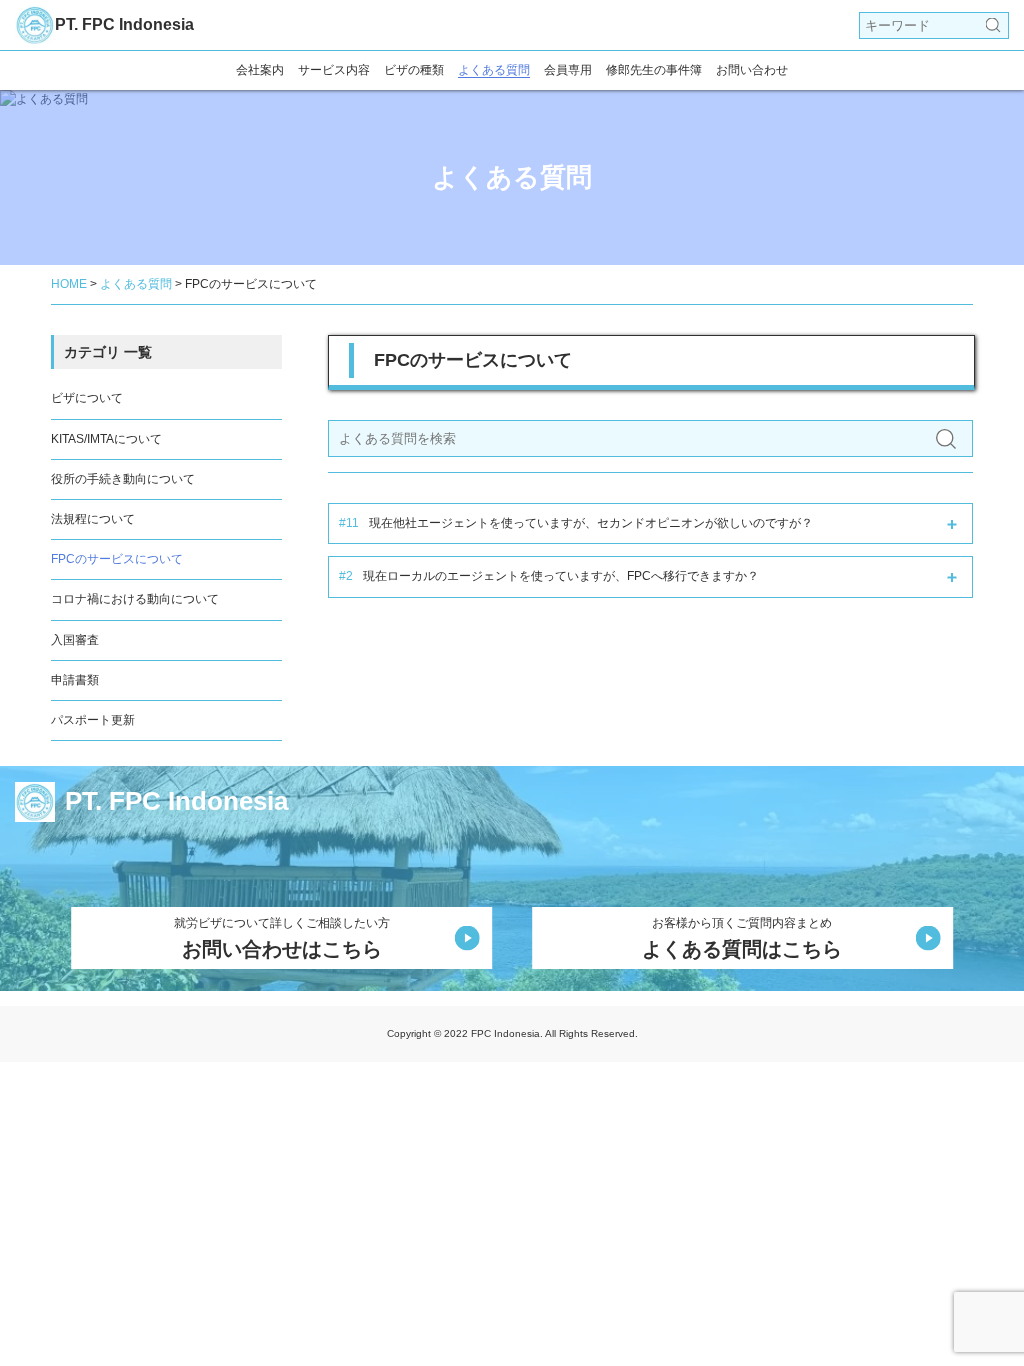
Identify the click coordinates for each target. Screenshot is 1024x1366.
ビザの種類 (414, 70)
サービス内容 (334, 70)
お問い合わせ (752, 70)
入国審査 (75, 640)
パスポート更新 (93, 720)
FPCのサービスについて (117, 559)
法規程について (93, 519)
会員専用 (568, 70)
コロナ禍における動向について (135, 599)
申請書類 (75, 680)
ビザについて (87, 398)
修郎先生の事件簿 (654, 70)
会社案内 (260, 70)
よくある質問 (494, 70)
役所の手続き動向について (123, 479)
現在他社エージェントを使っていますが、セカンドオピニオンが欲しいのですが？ (576, 523)
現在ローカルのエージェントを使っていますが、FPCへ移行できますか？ (549, 576)
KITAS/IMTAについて (106, 439)
